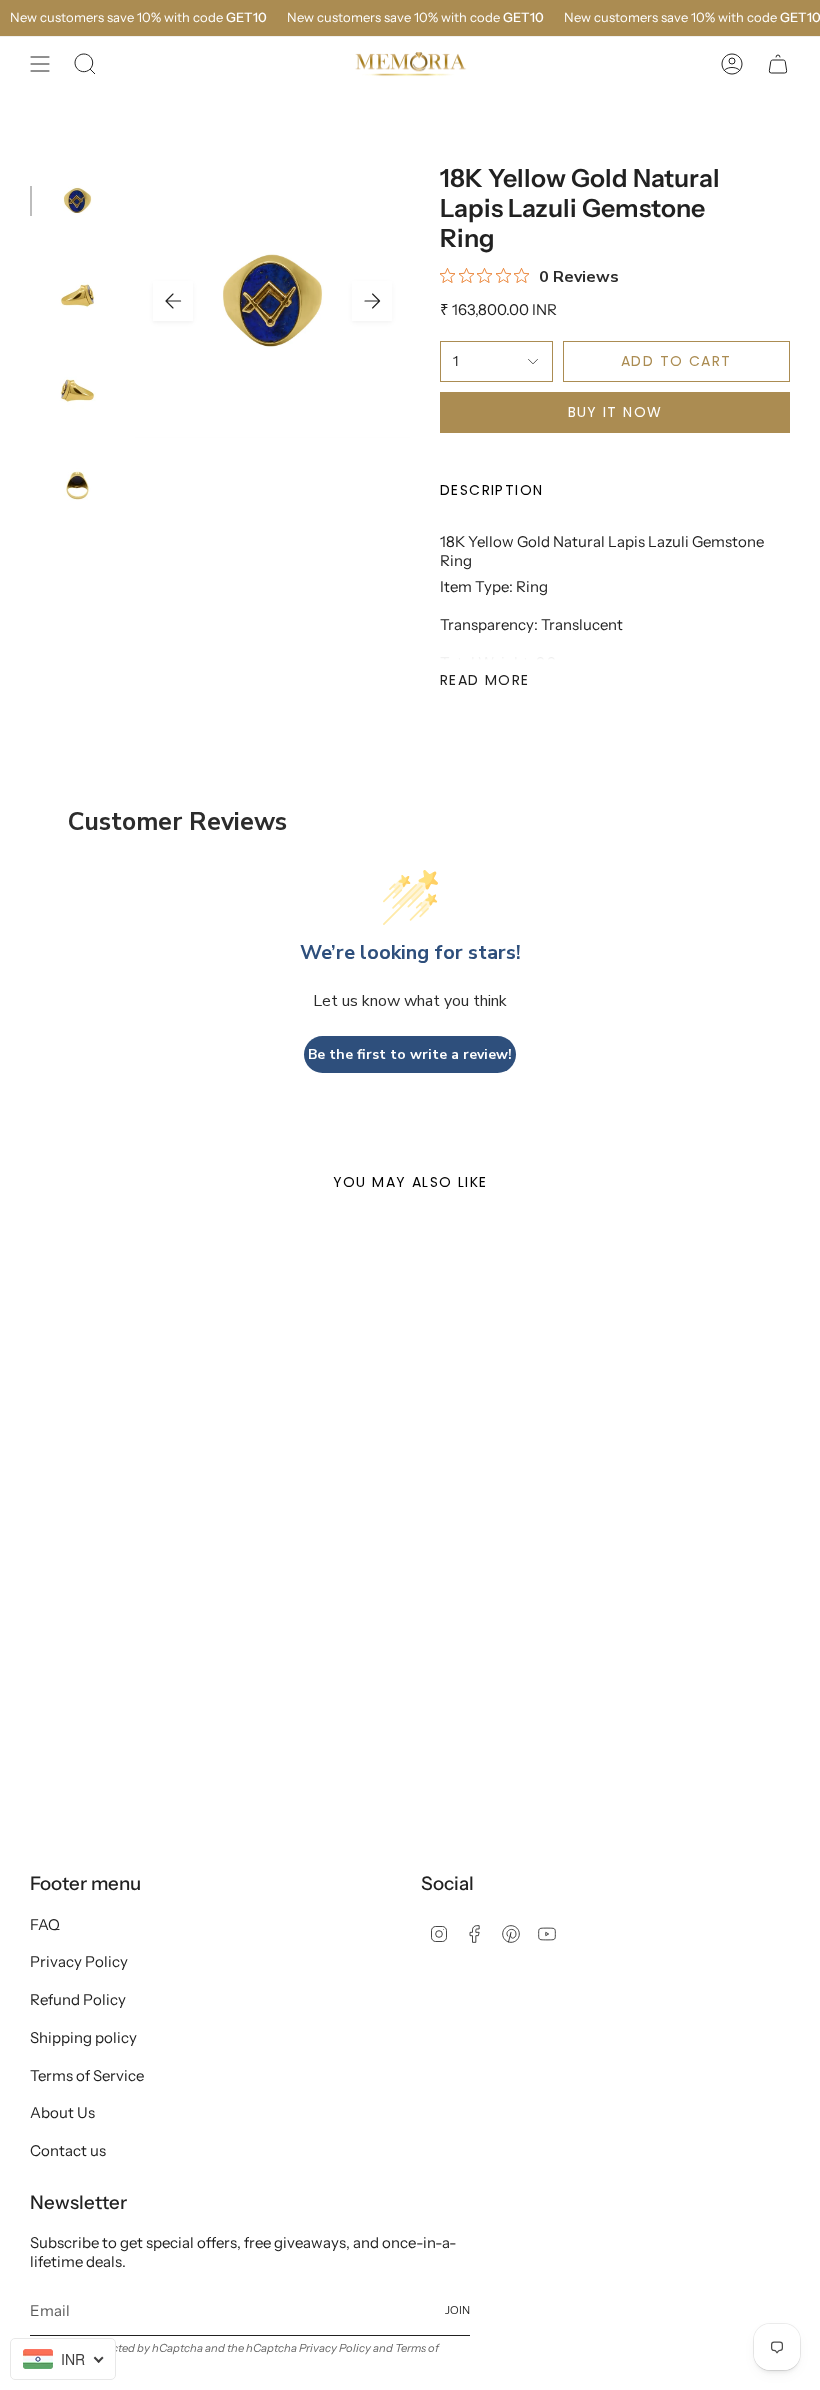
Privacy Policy (79, 1961)
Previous (173, 301)
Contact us (68, 2150)
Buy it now (615, 412)
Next (372, 301)
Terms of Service (87, 2075)
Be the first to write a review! (410, 1054)
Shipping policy (83, 2037)
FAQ (45, 1924)
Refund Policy (78, 1999)
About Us (62, 2112)
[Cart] (778, 64)
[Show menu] (40, 64)
